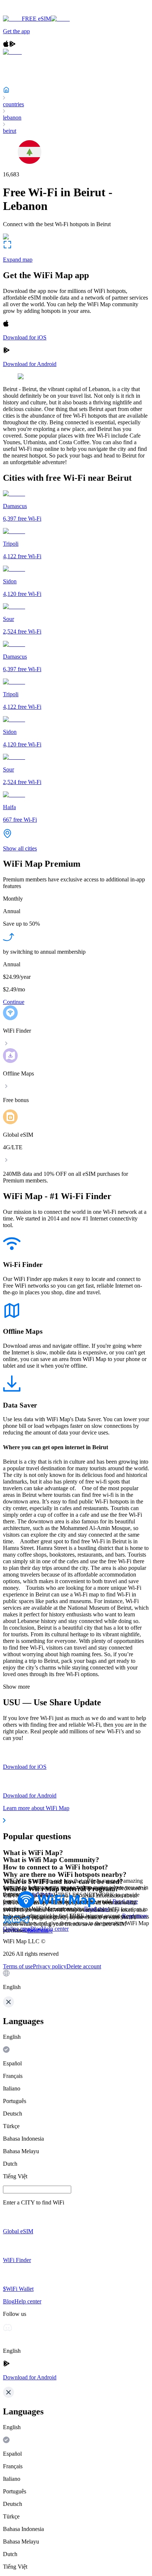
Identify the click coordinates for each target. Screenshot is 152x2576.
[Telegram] (25, 1922)
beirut (10, 131)
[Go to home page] (29, 12)
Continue (14, 1002)
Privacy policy (50, 1966)
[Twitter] (7, 1922)
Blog (36, 1929)
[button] (76, 1980)
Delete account (84, 1966)
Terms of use (18, 1966)
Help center (55, 1929)
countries (13, 104)
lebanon (12, 118)
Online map (17, 1929)
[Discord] (16, 1922)
